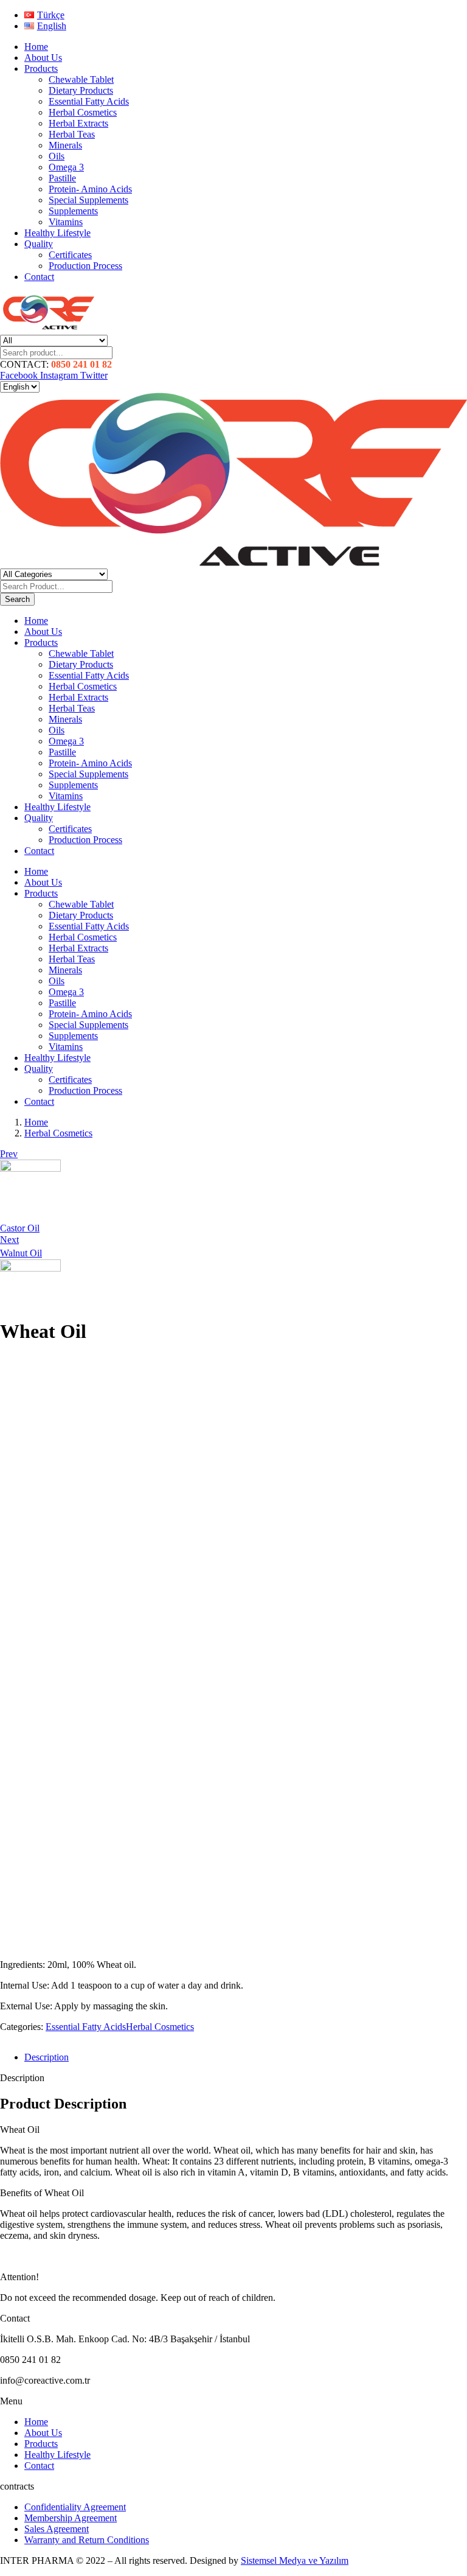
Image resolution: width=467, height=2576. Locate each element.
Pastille (62, 178)
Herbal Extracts (78, 123)
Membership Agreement (71, 2518)
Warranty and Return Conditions (87, 2540)
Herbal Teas (72, 134)
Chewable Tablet (81, 79)
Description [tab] (47, 2057)
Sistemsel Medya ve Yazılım (295, 2560)
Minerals (65, 145)
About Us (43, 58)
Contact (39, 277)
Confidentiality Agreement (75, 2507)
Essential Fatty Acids (89, 101)
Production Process (85, 266)
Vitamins (66, 222)
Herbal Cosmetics (83, 112)
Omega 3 (66, 167)
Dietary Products (81, 90)
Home (36, 47)
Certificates (70, 255)
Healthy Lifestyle (57, 233)
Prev (9, 1154)
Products (41, 68)
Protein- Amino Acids (90, 189)
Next (9, 1240)
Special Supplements (88, 200)
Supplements (73, 211)
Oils (57, 156)
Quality (39, 244)
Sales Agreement (57, 2529)
